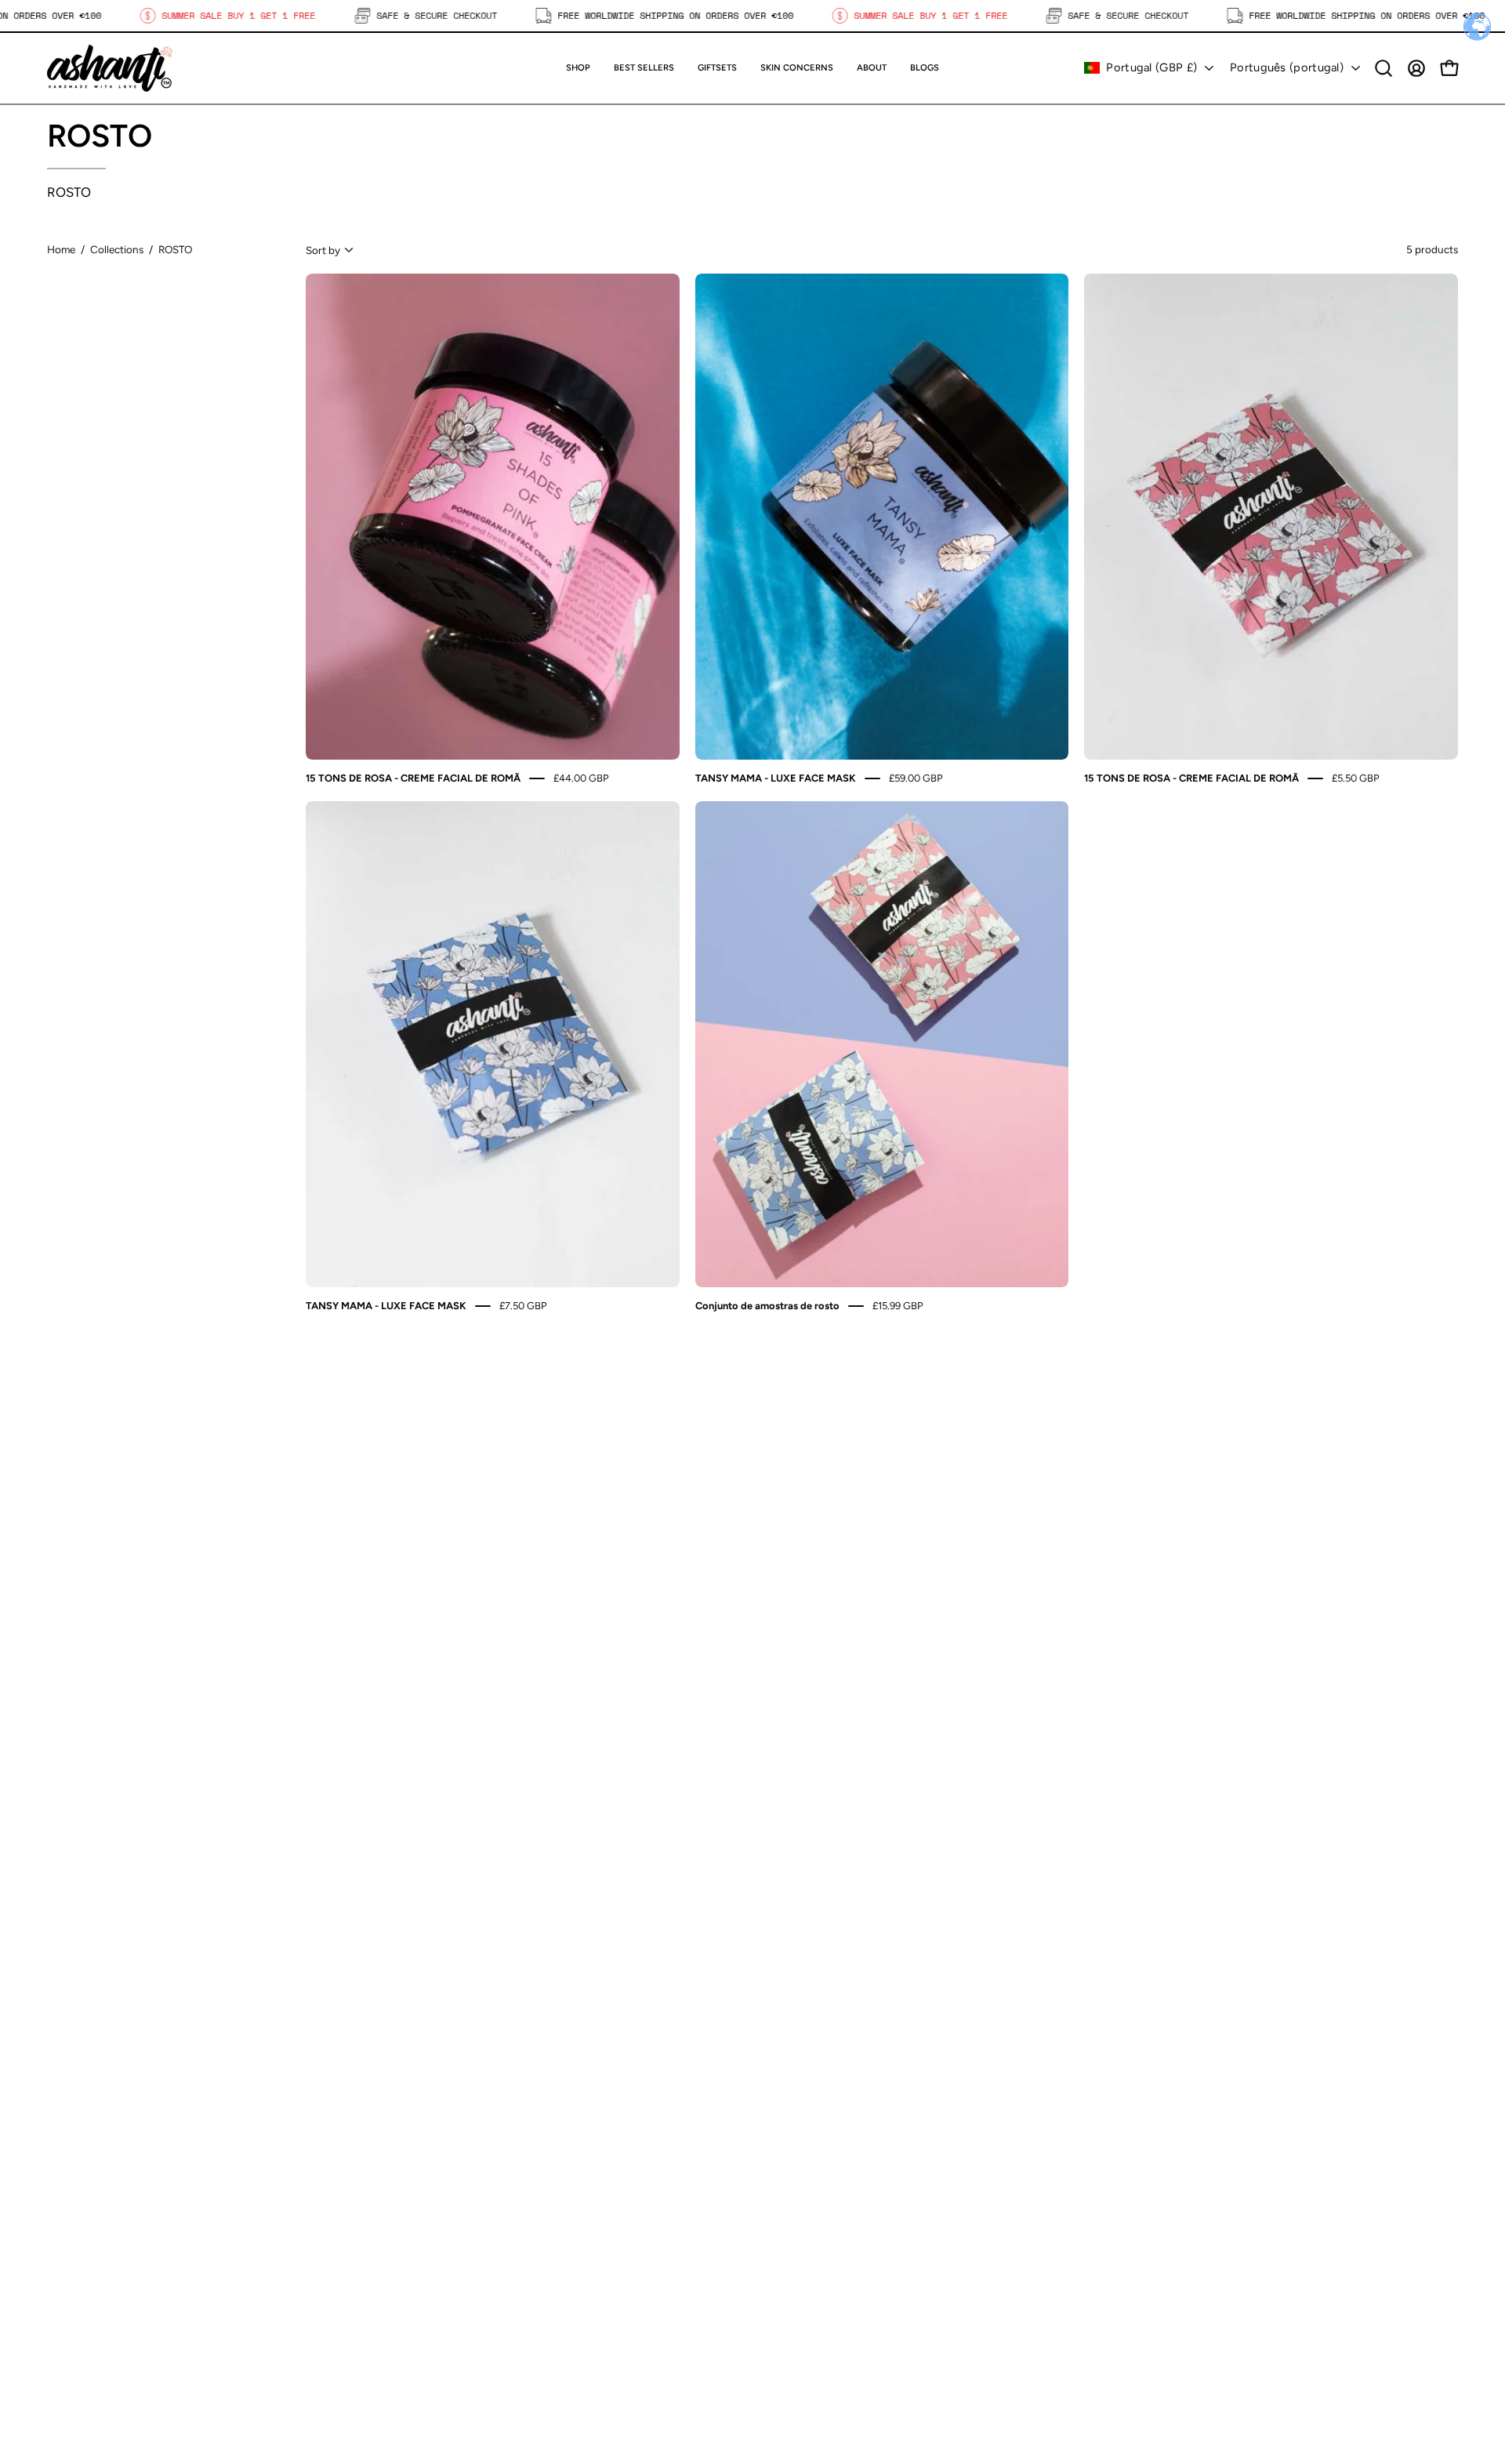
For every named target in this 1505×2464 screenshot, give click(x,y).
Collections (117, 249)
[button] (717, 68)
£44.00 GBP (581, 778)
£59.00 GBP (916, 778)
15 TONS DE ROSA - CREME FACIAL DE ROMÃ (413, 778)
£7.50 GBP (523, 1305)
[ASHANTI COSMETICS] (110, 68)
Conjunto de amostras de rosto (767, 1305)
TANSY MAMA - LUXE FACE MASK (776, 778)
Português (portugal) (1287, 67)
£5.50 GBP (1356, 778)
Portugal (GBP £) (1151, 67)
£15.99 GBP (898, 1305)
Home (61, 249)
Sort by (323, 250)
